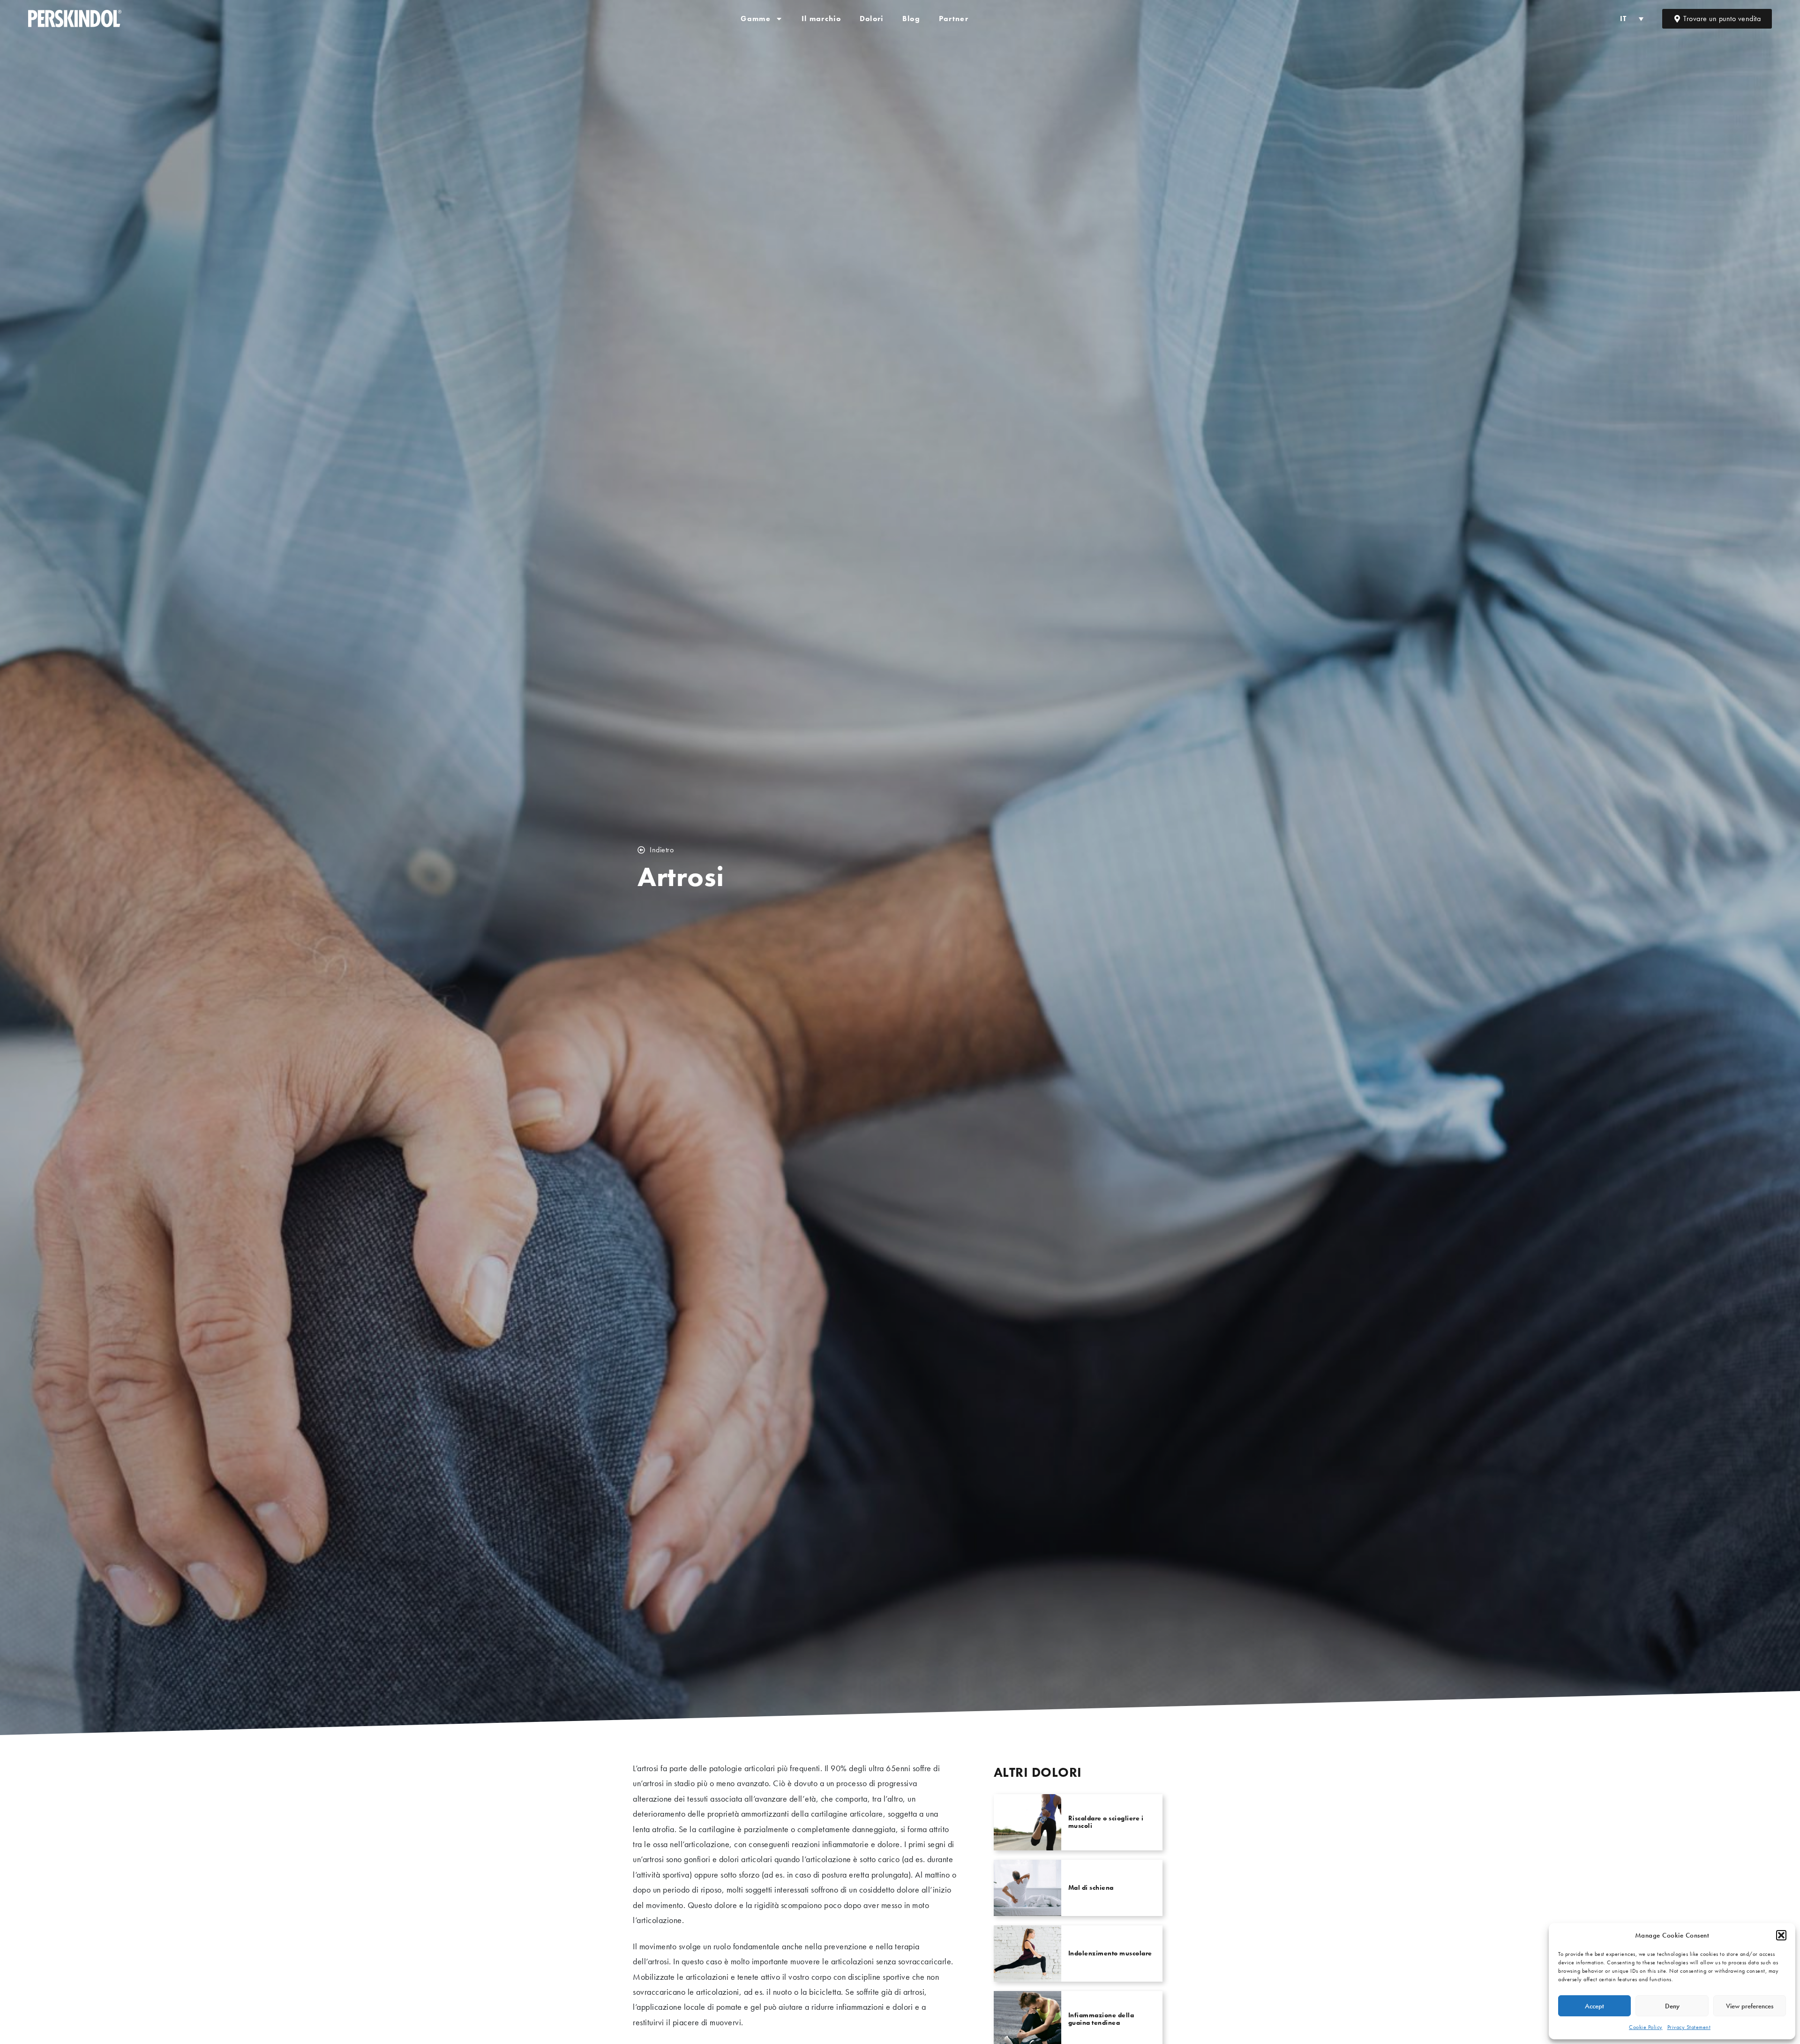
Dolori (872, 19)
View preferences (1750, 2006)
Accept (1594, 2006)
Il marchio (821, 19)
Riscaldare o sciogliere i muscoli (1106, 1822)
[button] (1781, 1935)
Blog (911, 19)
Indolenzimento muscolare (1110, 1953)
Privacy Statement (1689, 2027)
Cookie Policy (1646, 2027)
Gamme (756, 19)
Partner (954, 19)
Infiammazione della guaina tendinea (1101, 2018)
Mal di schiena (1091, 1887)
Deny (1672, 2006)
